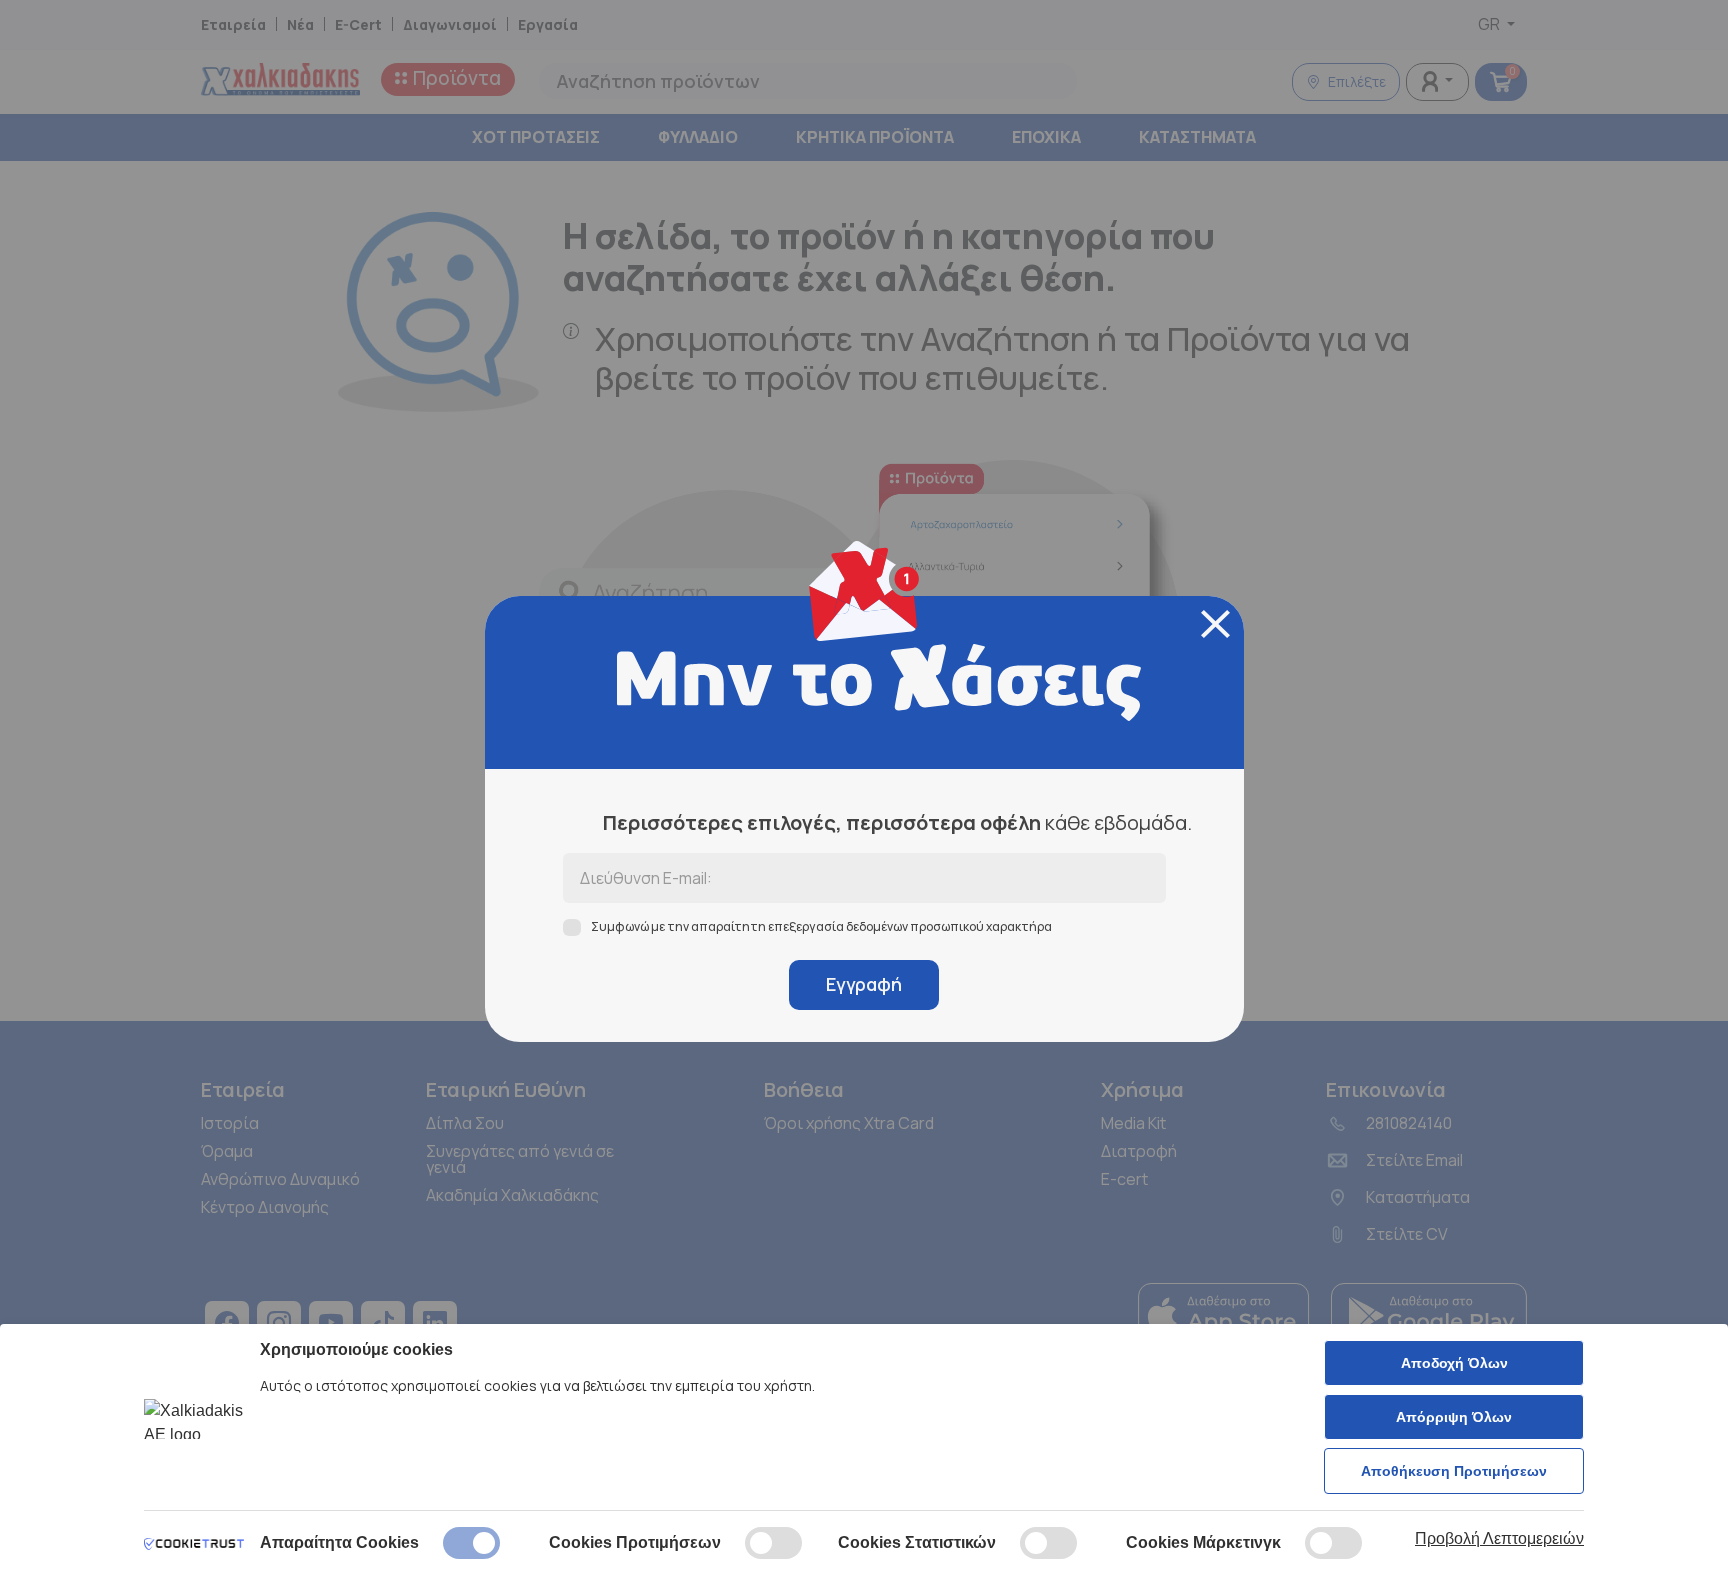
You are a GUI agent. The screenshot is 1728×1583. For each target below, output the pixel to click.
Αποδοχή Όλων (1454, 1363)
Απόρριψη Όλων (1454, 1417)
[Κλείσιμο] (1215, 624)
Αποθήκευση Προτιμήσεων (1454, 1471)
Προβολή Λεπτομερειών (1499, 1538)
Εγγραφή (864, 984)
